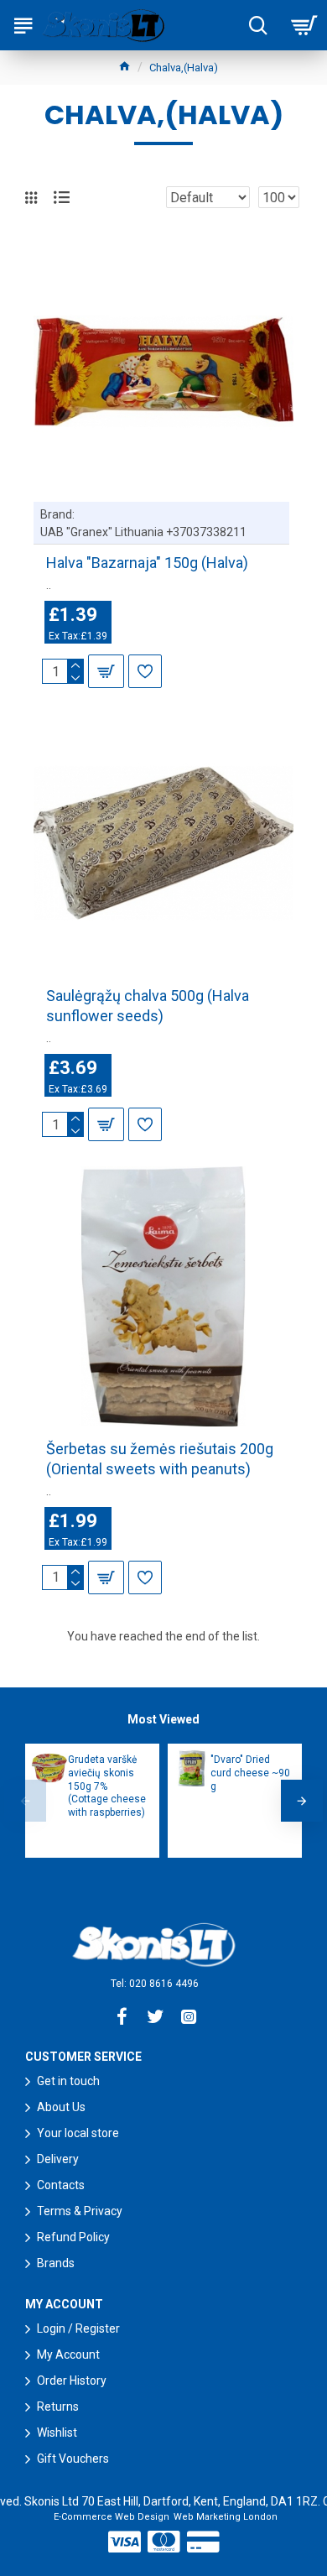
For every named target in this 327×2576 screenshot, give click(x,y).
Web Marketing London (226, 2517)
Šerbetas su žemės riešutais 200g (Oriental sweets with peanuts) (160, 1458)
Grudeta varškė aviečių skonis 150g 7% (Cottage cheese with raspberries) (107, 1786)
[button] (25, 1801)
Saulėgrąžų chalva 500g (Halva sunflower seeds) (148, 1005)
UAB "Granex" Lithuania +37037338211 (143, 532)
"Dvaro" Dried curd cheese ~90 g (250, 1773)
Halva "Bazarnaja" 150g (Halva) (147, 563)
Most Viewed (163, 1719)
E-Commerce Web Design (112, 2517)
